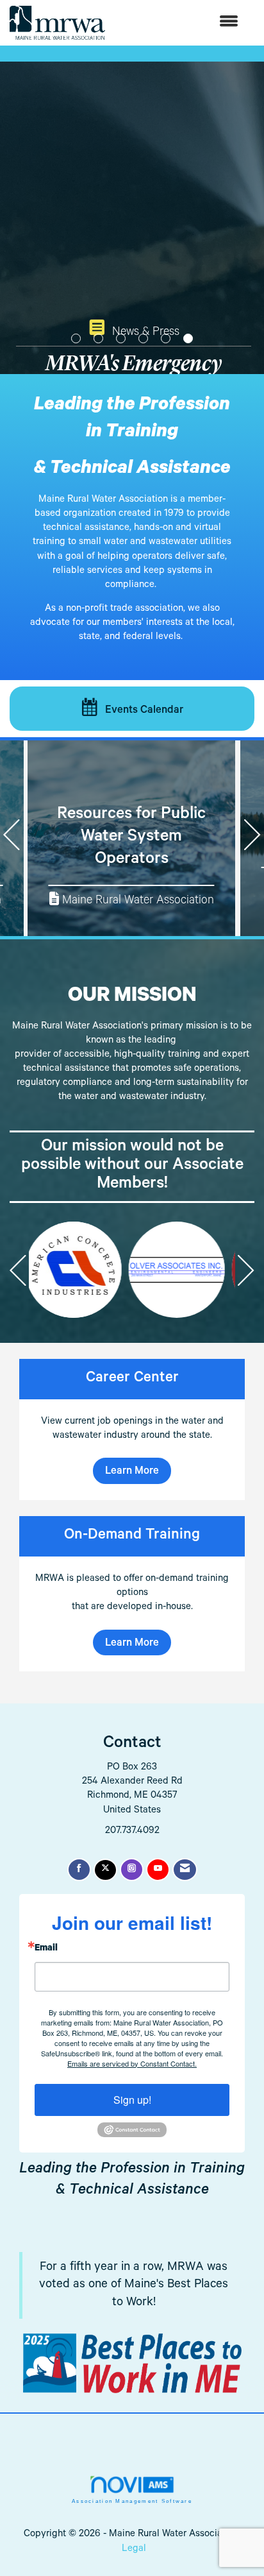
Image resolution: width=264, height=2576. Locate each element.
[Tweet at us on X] (105, 1870)
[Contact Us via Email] (185, 1870)
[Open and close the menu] (178, 23)
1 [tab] (76, 338)
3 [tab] (121, 338)
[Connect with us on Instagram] (132, 1870)
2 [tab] (98, 338)
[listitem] (132, 257)
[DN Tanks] (129, 1270)
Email (46, 1949)
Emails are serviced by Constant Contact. (132, 2063)
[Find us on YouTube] (158, 1870)
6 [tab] (188, 338)
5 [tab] (166, 338)
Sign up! (132, 2100)
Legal (134, 2549)
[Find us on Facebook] (79, 1870)
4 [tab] (143, 338)
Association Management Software (132, 2501)
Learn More (132, 1472)
